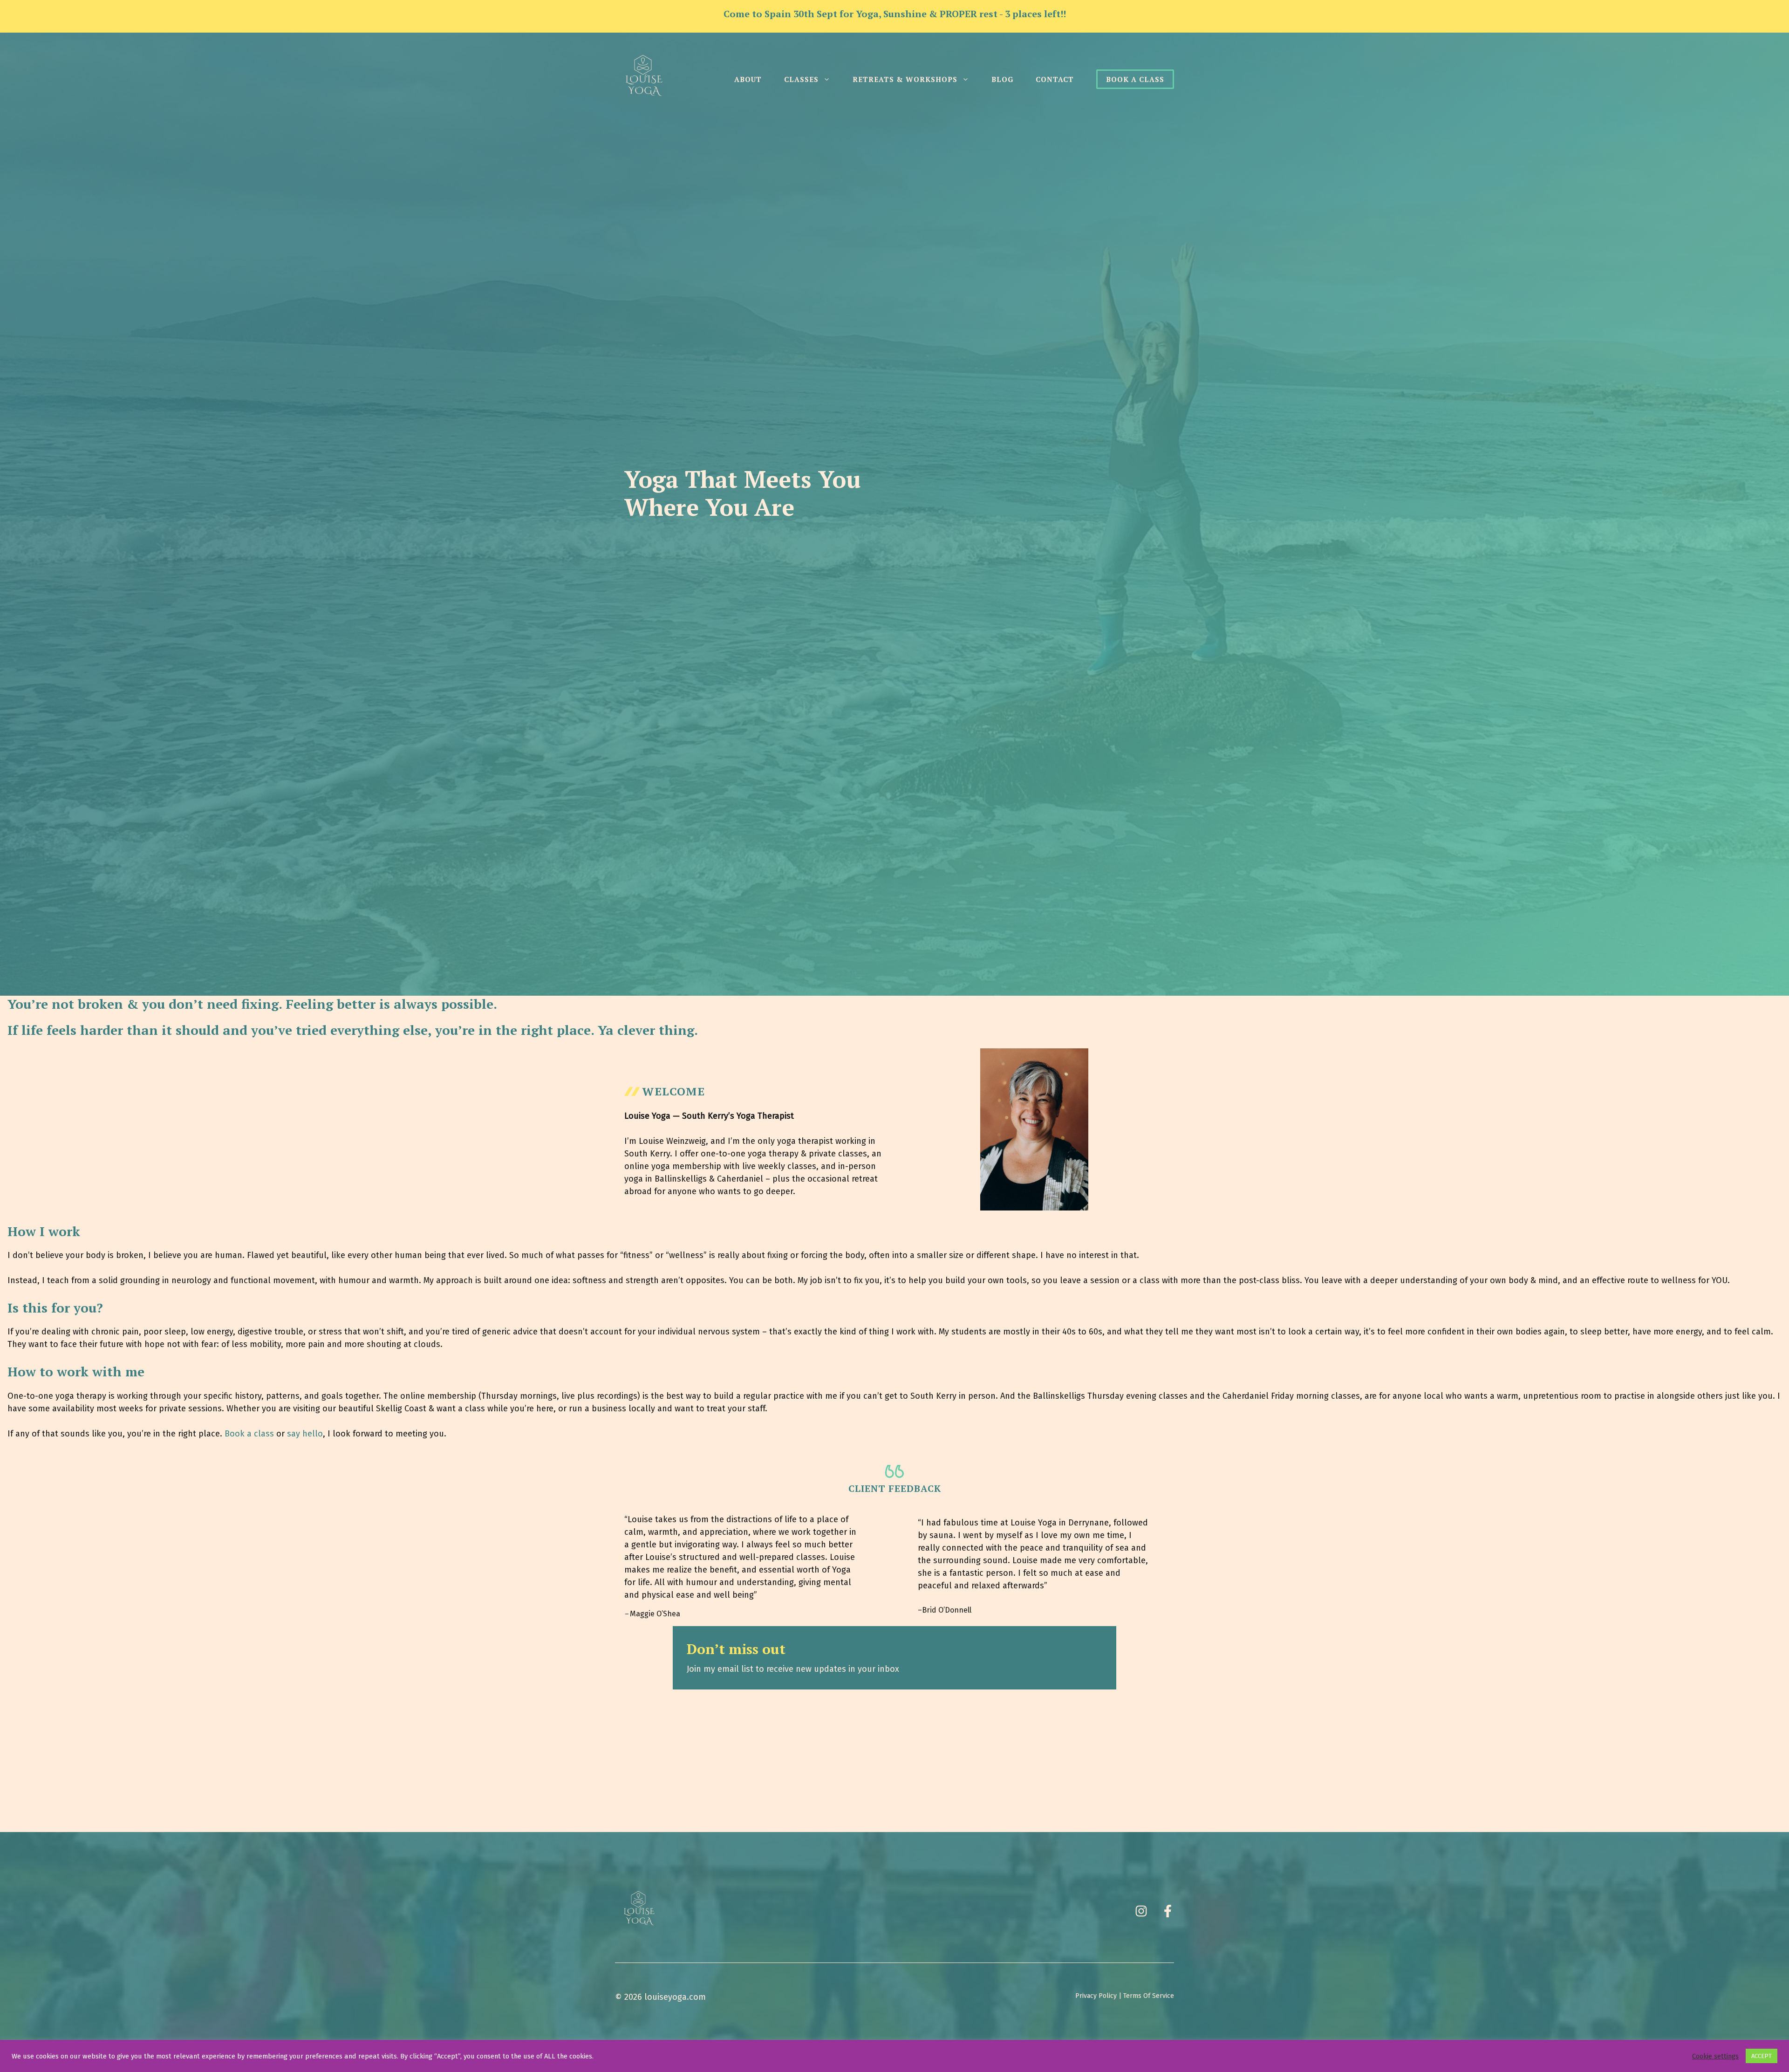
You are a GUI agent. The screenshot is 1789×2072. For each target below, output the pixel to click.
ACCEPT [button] (1762, 2056)
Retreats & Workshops (905, 79)
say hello (305, 1434)
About (748, 79)
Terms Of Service (1149, 1996)
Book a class (249, 1434)
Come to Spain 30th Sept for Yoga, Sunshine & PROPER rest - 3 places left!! (895, 14)
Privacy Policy (1096, 1996)
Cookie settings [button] (1715, 2056)
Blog (1002, 79)
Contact (1055, 79)
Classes (801, 79)
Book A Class (1135, 79)
